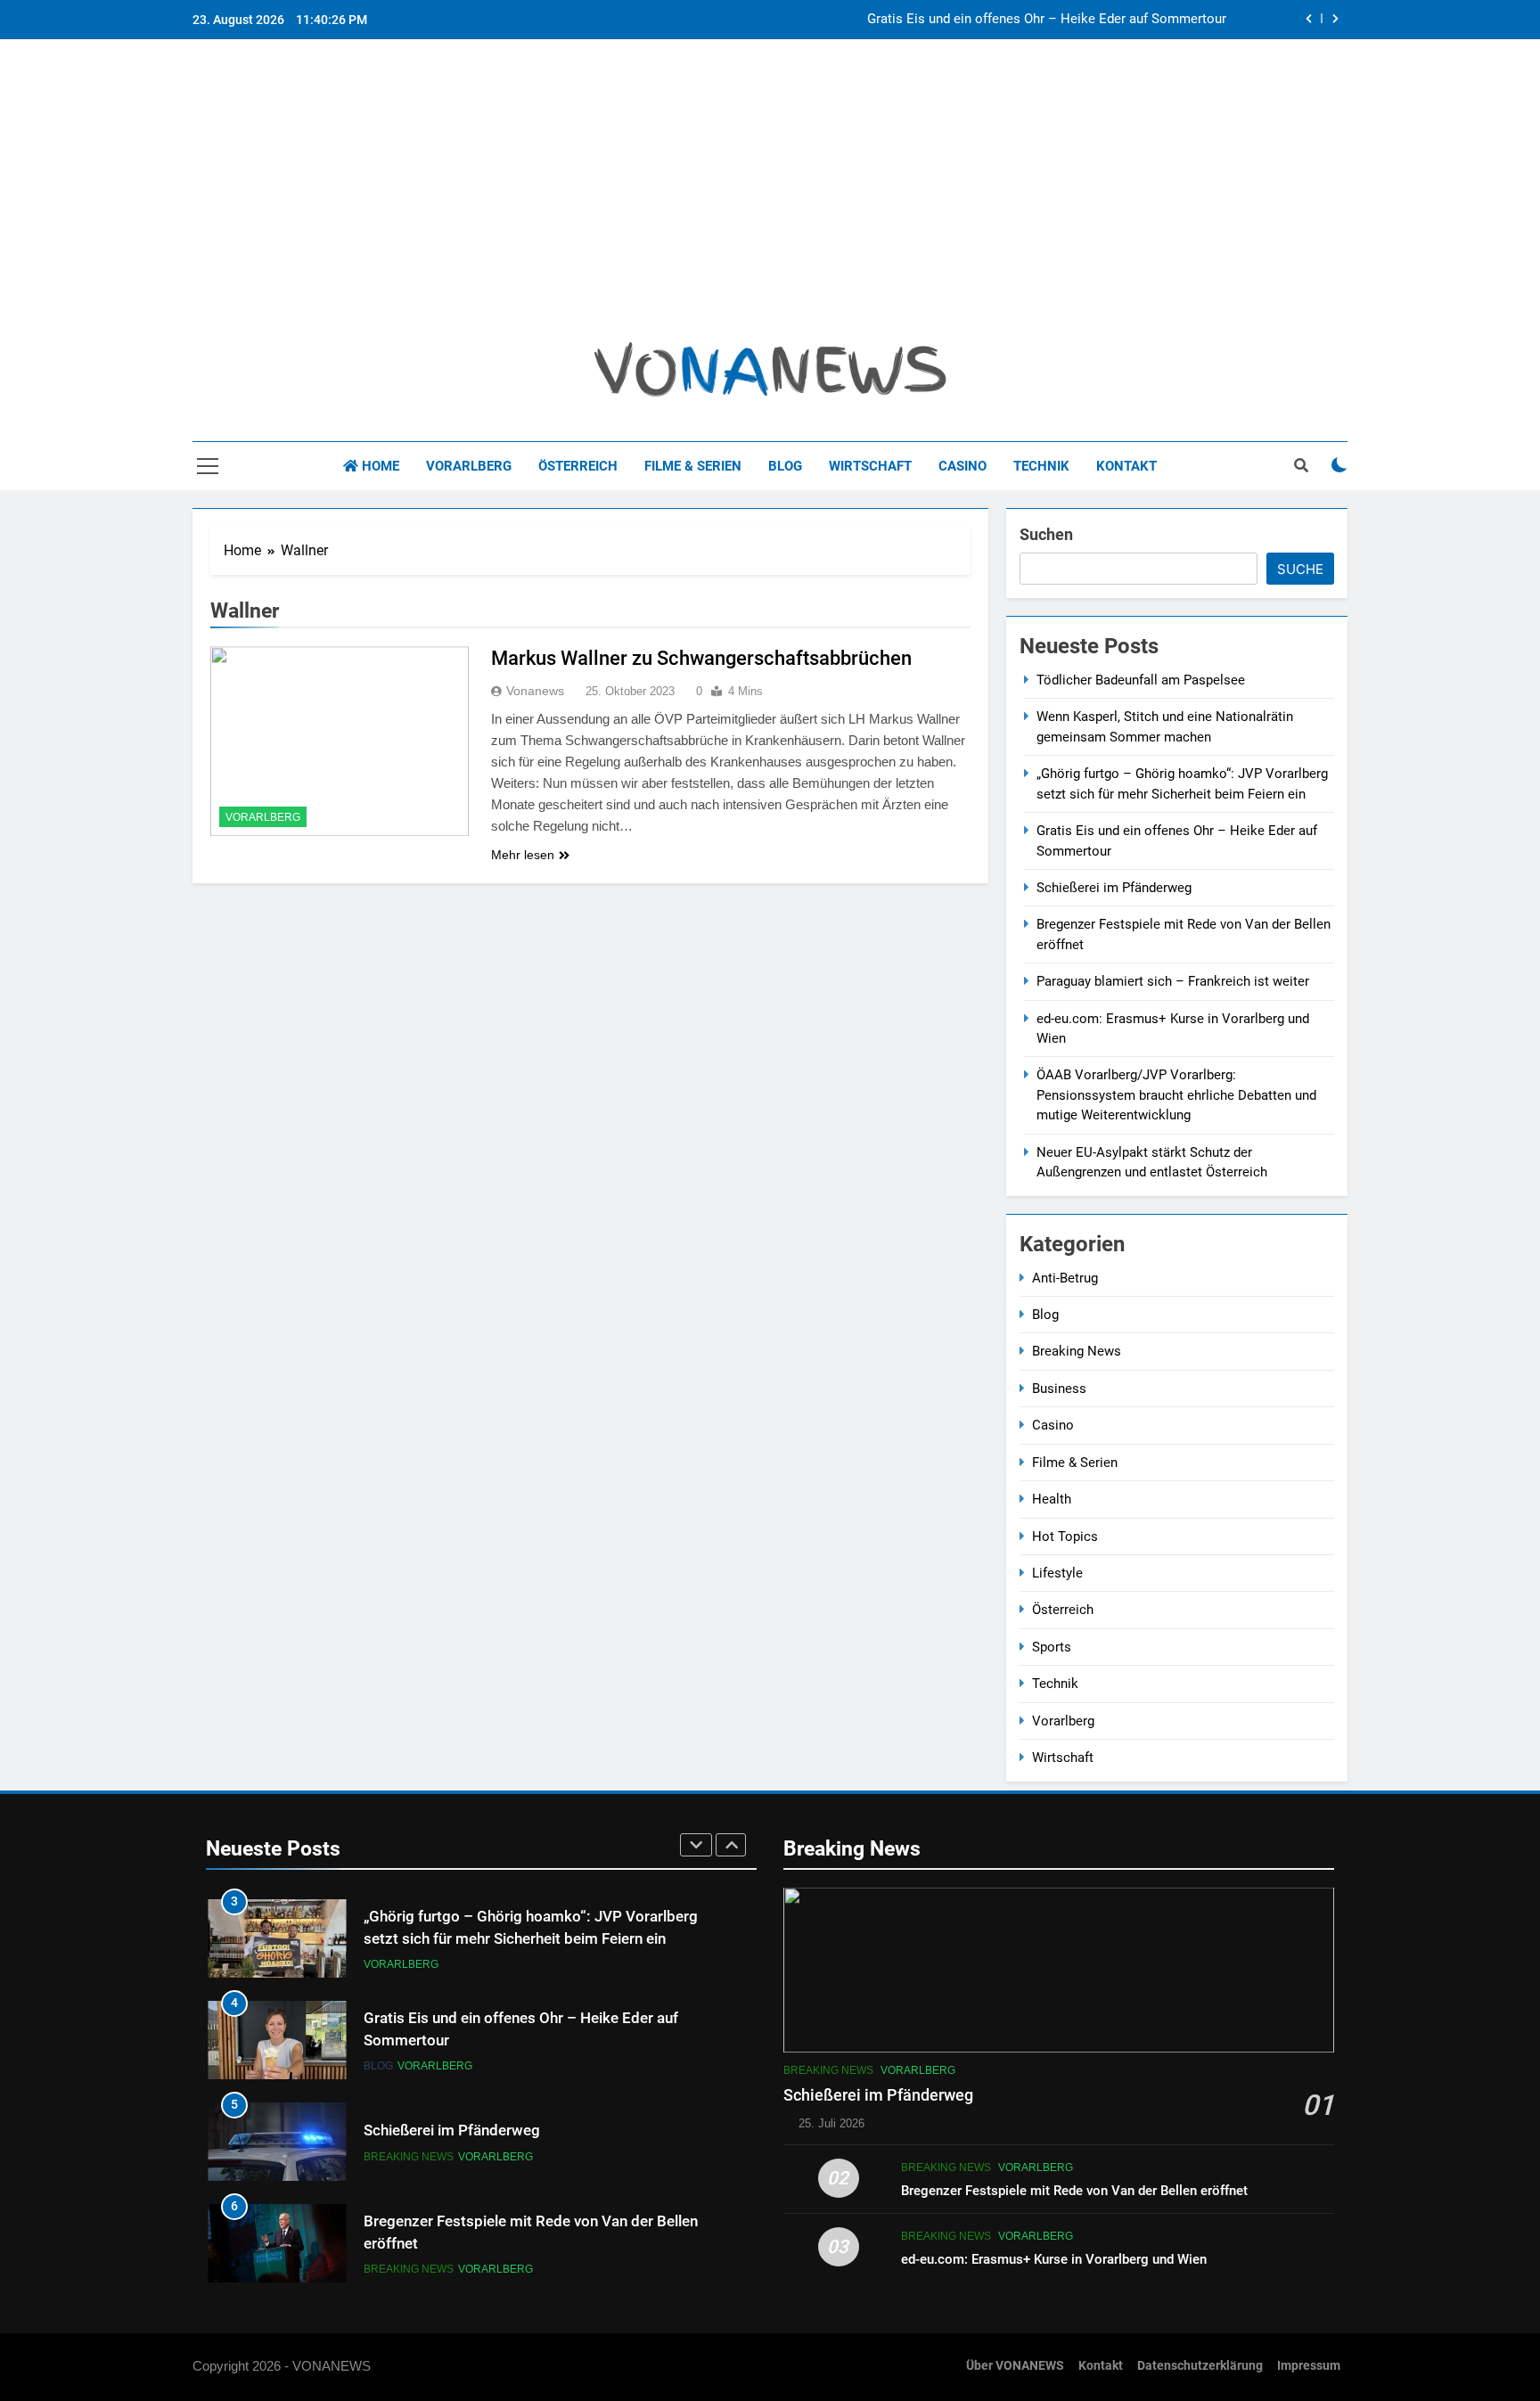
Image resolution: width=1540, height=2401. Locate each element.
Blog (785, 466)
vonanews (535, 691)
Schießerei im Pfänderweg (1114, 888)
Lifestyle (1057, 1573)
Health (1052, 1499)
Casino (962, 466)
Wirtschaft (870, 466)
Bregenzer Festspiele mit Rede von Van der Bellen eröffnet (1074, 2191)
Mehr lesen (523, 855)
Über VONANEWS (1015, 2366)
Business (1059, 1389)
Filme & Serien (693, 466)
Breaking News (1077, 1351)
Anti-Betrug (1065, 1278)
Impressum (1309, 2366)
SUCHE (1300, 569)
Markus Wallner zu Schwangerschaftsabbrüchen (701, 658)
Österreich (578, 466)
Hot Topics (1065, 1536)
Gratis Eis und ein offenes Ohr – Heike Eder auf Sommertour (1047, 20)
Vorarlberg (469, 466)
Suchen (1046, 534)
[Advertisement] (770, 197)
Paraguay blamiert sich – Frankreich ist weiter (1173, 981)
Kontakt (1126, 466)
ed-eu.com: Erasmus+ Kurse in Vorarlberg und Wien (1054, 2259)
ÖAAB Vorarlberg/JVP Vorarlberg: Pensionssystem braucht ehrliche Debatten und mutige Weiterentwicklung (1176, 1095)
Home (379, 466)
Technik (1041, 466)
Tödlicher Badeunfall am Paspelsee (1141, 680)
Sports (1052, 1647)
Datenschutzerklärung (1200, 2366)
